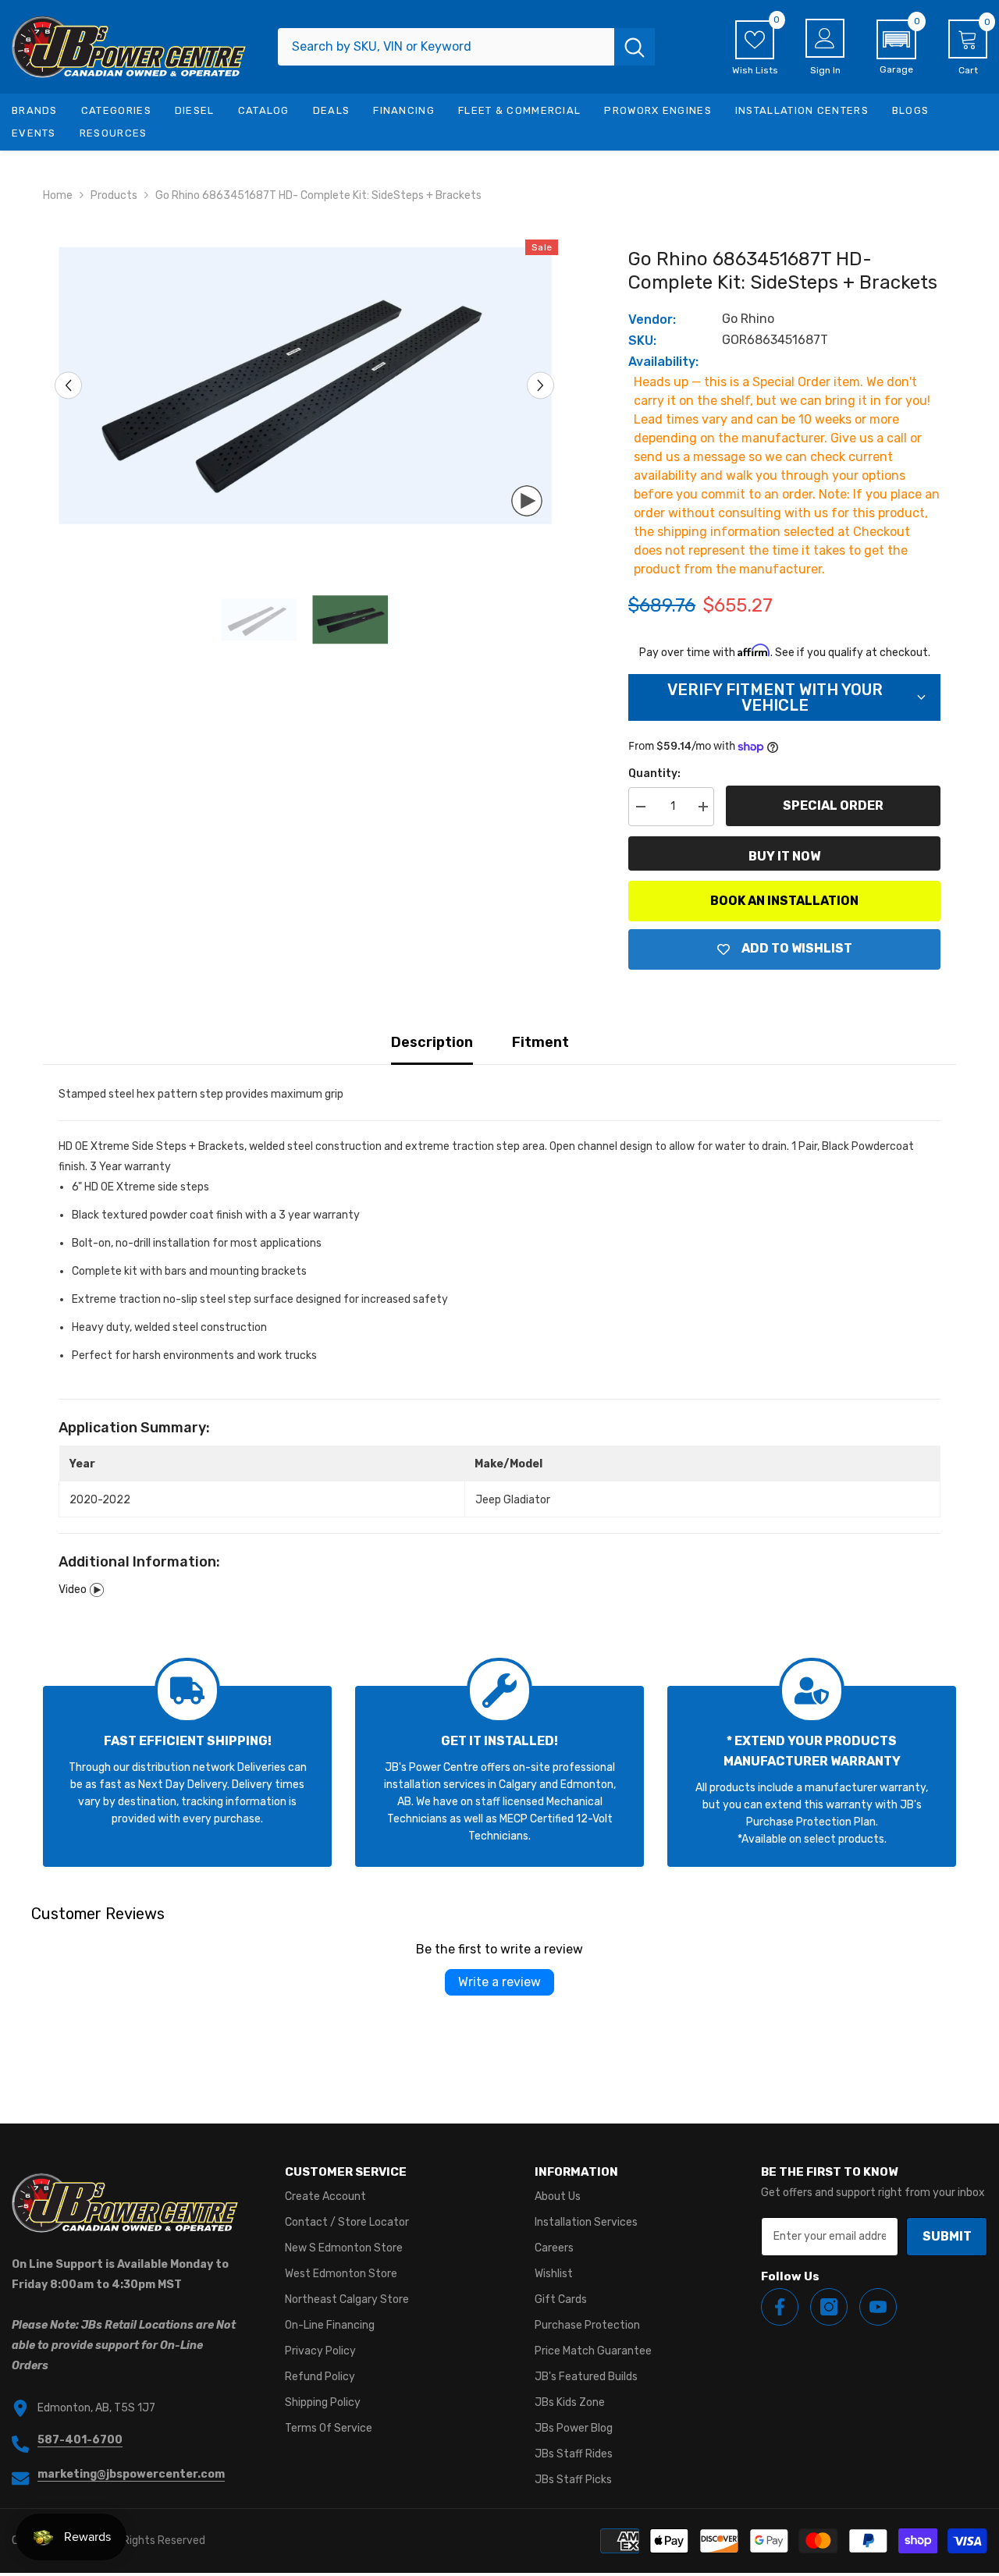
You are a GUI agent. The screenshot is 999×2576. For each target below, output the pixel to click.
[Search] (466, 47)
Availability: (663, 362)
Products (114, 195)
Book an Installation (784, 901)
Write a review (499, 1982)
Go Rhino (748, 319)
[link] (187, 1776)
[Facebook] (780, 2307)
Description (432, 1042)
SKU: (642, 341)
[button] (896, 48)
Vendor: (652, 319)
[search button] (635, 47)
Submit (947, 2236)
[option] (305, 386)
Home (58, 195)
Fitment (540, 1042)
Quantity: (654, 774)
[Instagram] (829, 2307)
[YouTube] (878, 2307)
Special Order (833, 805)
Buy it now (784, 856)
